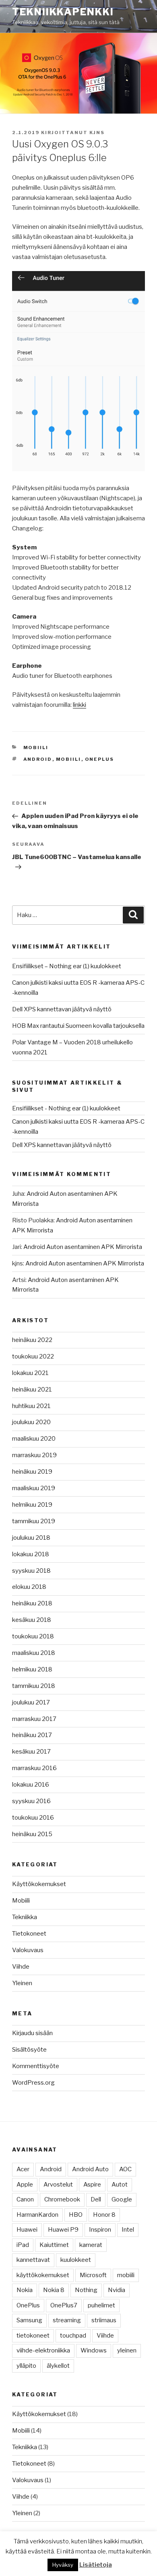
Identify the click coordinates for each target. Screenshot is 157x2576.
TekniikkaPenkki (63, 12)
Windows (94, 2350)
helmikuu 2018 (32, 1669)
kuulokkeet (76, 2260)
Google (122, 2199)
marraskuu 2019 (34, 1455)
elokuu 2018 (29, 1587)
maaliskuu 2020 (34, 1439)
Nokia (25, 2290)
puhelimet (101, 2305)
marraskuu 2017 (34, 1719)
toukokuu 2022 (33, 1356)
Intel (128, 2230)
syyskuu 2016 (31, 1801)
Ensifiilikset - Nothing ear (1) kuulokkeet (66, 1108)
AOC (125, 2169)
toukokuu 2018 (33, 1636)
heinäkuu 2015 (32, 1834)
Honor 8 (104, 2215)
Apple (25, 2185)
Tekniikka (25, 1917)
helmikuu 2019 (32, 1505)
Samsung (29, 2320)
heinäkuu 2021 (32, 1389)
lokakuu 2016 (31, 1785)
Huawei (27, 2230)
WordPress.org (33, 2083)
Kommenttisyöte (36, 2066)
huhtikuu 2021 (31, 1406)
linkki (80, 705)
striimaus (104, 2320)
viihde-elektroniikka (43, 2350)
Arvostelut (58, 2185)
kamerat (91, 2245)
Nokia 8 (54, 2290)
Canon (25, 2199)
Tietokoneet (29, 1934)
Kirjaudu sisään (32, 2033)
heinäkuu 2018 (32, 1603)
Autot (120, 2185)
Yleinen (22, 1983)
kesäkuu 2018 (32, 1620)
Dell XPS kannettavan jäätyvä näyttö (62, 1009)
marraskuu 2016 (34, 1768)
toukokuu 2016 (33, 1818)
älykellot (58, 2366)
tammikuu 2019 (34, 1521)
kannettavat (33, 2260)
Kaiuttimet (54, 2245)
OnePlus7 (64, 2305)
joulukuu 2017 (31, 1702)
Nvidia (117, 2290)
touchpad (73, 2336)
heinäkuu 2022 (32, 1340)
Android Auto (90, 2169)
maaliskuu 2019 (34, 1488)
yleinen (127, 2350)
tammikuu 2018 (34, 1686)
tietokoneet (33, 2336)
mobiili (69, 759)
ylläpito (26, 2366)
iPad (23, 2245)
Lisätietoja (96, 2565)
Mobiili (36, 748)
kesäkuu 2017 (31, 1752)
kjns (97, 133)
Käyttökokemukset (39, 1884)
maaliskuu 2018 (34, 1653)
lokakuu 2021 (30, 1373)
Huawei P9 (63, 2230)
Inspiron (100, 2230)
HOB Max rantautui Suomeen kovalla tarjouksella (78, 1026)
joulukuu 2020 (31, 1422)
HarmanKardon (37, 2215)
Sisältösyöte (29, 2050)
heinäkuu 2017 (32, 1735)
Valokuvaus (28, 1950)
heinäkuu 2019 (32, 1472)
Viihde (21, 1967)
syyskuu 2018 (31, 1571)
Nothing (86, 2290)
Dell (96, 2199)
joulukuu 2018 (31, 1538)
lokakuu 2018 (31, 1554)
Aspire (92, 2185)
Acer (23, 2169)
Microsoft (93, 2275)
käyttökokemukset (43, 2275)
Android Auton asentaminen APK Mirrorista (83, 1247)
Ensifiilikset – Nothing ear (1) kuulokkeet (67, 966)
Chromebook (62, 2199)
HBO (76, 2215)
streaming (67, 2320)
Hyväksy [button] (63, 2565)
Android (38, 759)
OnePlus (100, 759)
